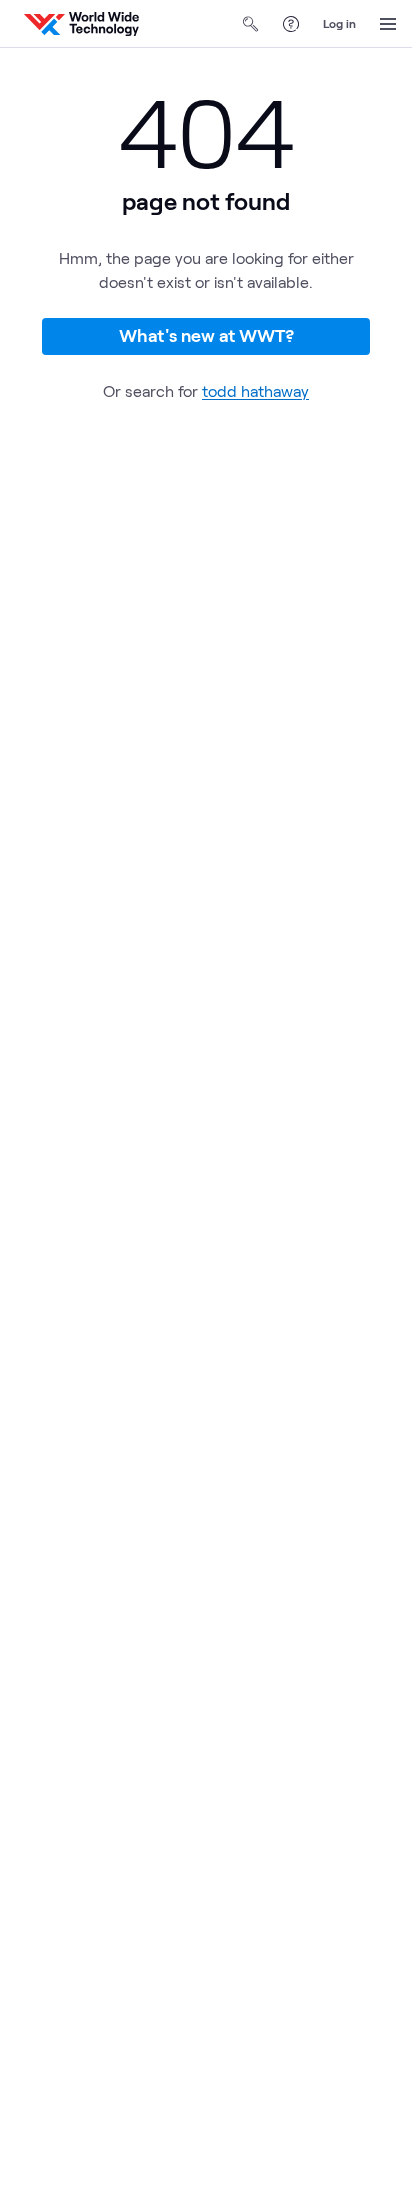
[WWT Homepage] (81, 24)
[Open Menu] (388, 24)
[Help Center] (291, 24)
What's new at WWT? (206, 335)
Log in (339, 23)
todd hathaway (255, 390)
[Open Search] (251, 24)
